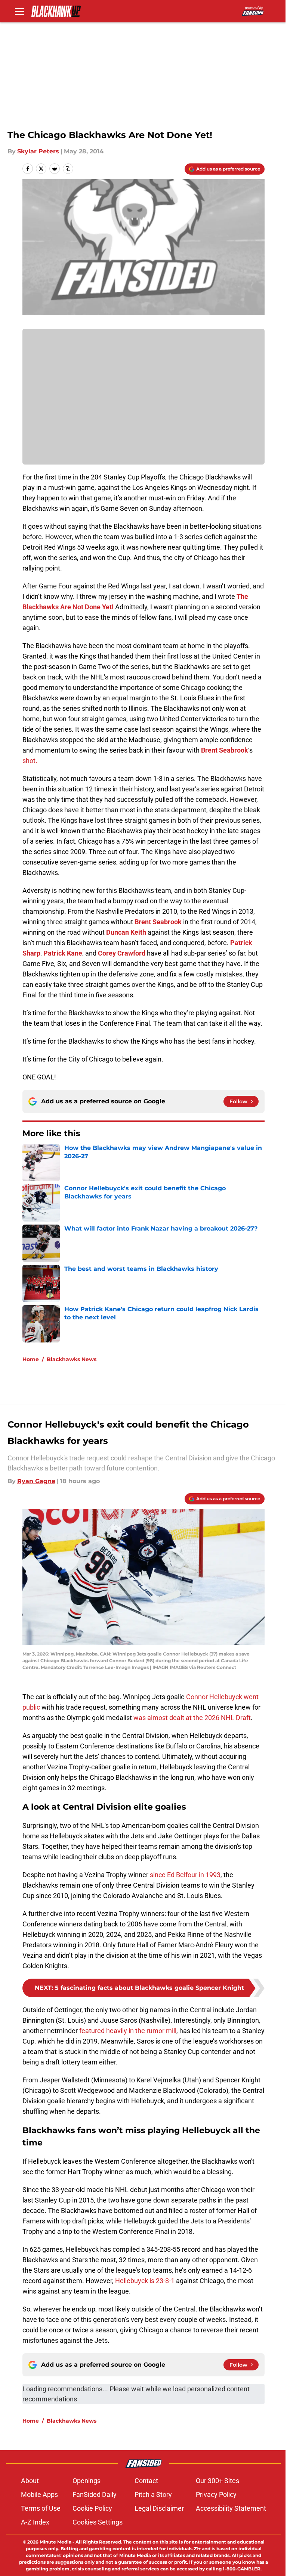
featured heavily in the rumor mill (128, 2031)
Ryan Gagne (36, 1481)
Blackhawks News (72, 1359)
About (30, 2481)
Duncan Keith (126, 932)
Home (31, 1359)
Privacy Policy (216, 2494)
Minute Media (55, 2542)
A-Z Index (35, 2522)
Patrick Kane (63, 953)
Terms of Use (41, 2508)
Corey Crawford (122, 953)
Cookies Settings (98, 2522)
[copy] (68, 169)
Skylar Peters (38, 151)
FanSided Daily (95, 2494)
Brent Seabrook (225, 750)
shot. (30, 761)
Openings (87, 2481)
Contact (146, 2481)
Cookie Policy (92, 2508)
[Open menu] (19, 11)
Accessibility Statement (231, 2508)
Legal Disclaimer (159, 2508)
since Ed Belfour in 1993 (185, 1875)
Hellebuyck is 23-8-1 (145, 2281)
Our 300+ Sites (217, 2481)
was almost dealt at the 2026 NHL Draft (192, 1718)
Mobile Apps (39, 2494)
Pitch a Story (153, 2494)
